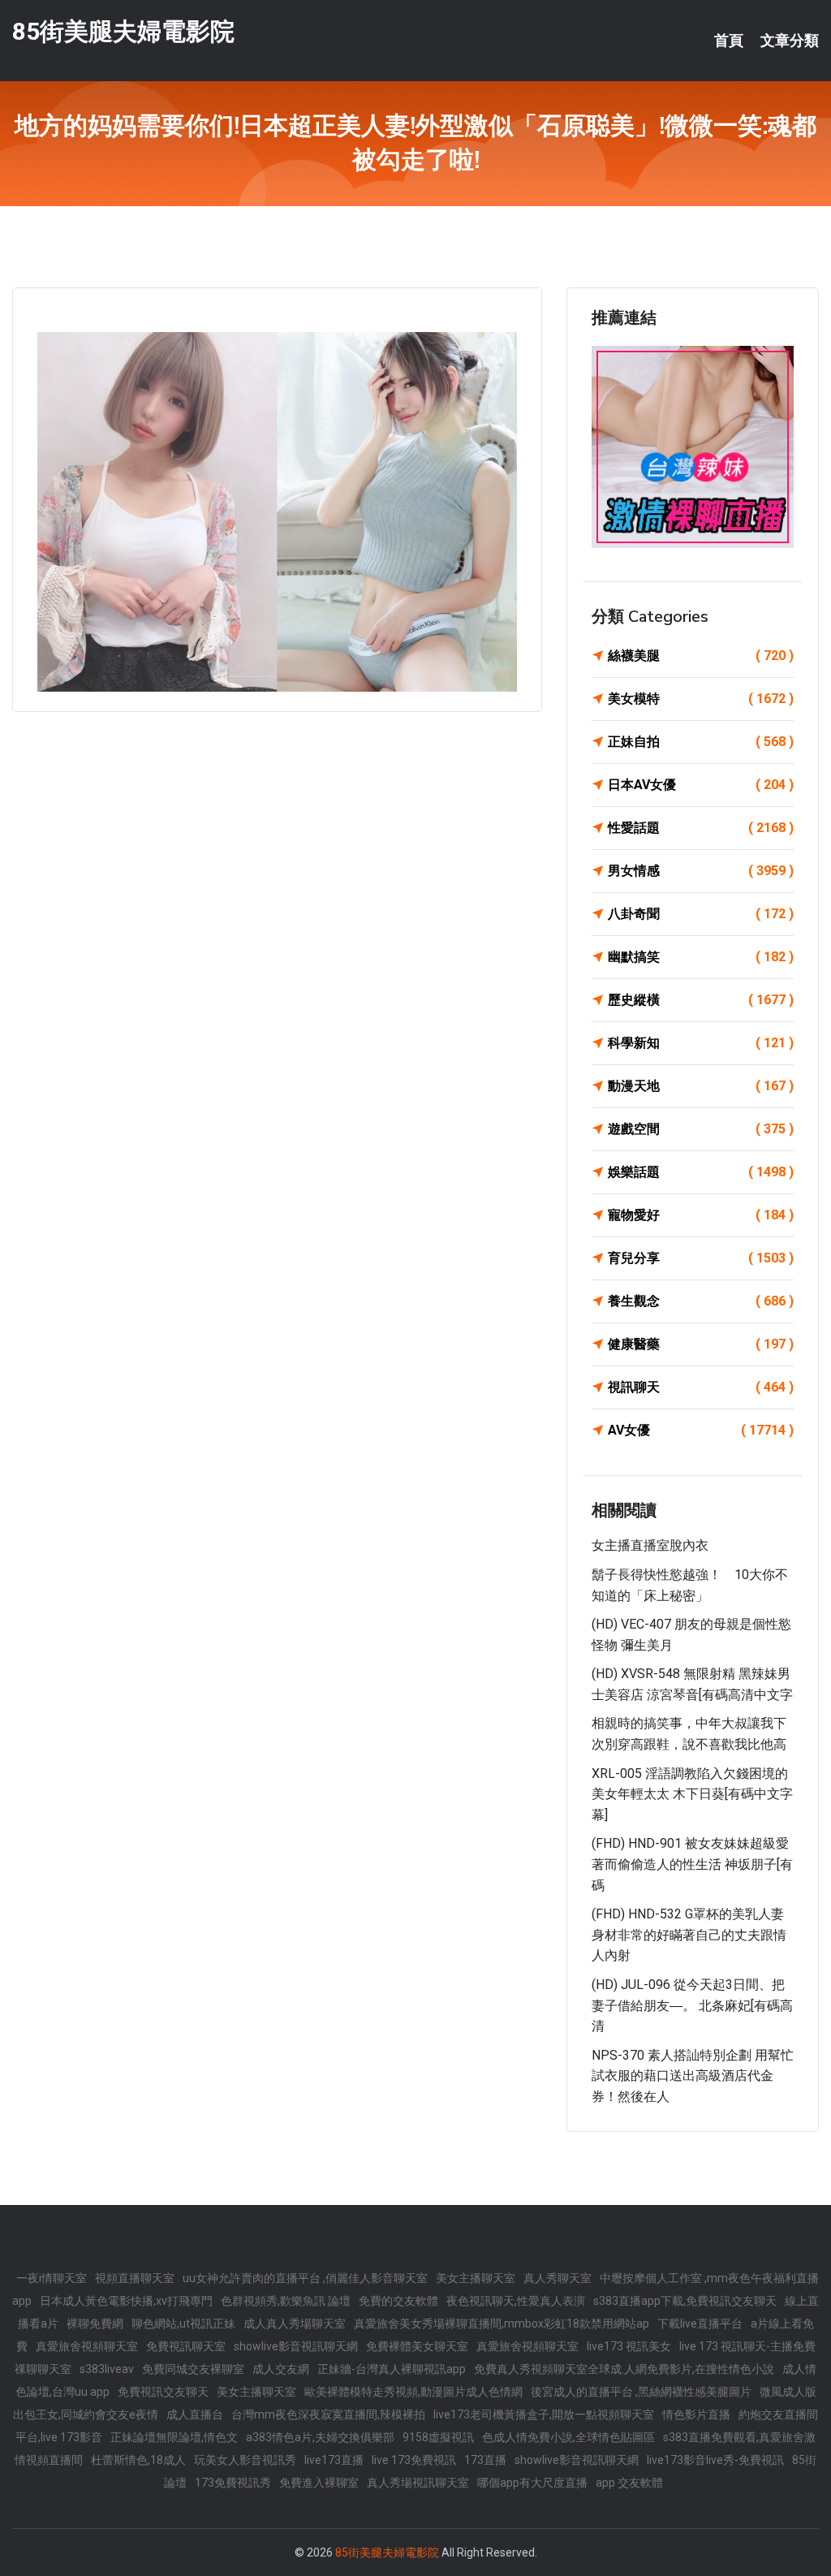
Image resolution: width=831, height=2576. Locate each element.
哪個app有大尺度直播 (532, 2483)
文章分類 (790, 41)
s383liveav (107, 2369)
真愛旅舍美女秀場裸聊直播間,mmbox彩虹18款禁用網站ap (502, 2324)
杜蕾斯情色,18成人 (138, 2460)
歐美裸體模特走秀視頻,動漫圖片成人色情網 (413, 2392)
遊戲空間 (701, 1129)
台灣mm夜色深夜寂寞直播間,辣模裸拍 (328, 2414)
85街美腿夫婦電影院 (123, 31)
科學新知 (701, 1043)
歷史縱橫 (701, 1000)
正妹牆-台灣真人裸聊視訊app (392, 2369)
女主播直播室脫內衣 (650, 1545)
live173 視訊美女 (629, 2346)
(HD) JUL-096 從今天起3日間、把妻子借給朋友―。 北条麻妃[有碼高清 (692, 2005)
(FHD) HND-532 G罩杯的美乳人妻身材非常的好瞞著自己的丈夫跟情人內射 (689, 1935)
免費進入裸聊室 (319, 2483)
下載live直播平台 (700, 2324)
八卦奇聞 (701, 914)
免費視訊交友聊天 (163, 2392)
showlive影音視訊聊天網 (296, 2346)
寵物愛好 (701, 1215)
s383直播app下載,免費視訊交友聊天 (685, 2301)
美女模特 (701, 699)
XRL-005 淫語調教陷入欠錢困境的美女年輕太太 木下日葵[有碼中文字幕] (692, 1794)
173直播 (485, 2460)
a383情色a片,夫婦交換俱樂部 (320, 2437)
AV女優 (701, 1430)
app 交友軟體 (629, 2483)
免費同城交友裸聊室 (193, 2369)
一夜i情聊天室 (52, 2278)
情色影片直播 (696, 2414)
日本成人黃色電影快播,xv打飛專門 (126, 2301)
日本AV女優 (701, 785)
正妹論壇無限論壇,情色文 (174, 2437)
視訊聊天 (701, 1387)
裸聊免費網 (95, 2324)
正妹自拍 (701, 742)
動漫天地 (701, 1086)
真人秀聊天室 (558, 2278)
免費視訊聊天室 (186, 2346)
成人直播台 (195, 2414)
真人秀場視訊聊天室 (418, 2483)
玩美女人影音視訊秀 (245, 2460)
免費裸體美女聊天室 (417, 2346)
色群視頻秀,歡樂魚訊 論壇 (286, 2301)
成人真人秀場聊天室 (295, 2324)
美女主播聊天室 (476, 2278)
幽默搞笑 (701, 957)
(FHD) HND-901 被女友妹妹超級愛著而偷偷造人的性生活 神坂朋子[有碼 (692, 1864)
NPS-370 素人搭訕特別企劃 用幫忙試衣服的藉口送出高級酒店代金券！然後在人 (693, 2076)
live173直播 (334, 2460)
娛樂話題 (701, 1172)
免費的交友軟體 (398, 2301)
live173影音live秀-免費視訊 (715, 2460)
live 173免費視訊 (414, 2460)
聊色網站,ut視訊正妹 (183, 2324)
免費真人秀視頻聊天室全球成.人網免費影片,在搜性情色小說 (624, 2369)
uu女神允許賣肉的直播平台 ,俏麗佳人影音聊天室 (305, 2278)
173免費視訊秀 (233, 2483)
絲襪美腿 (701, 656)
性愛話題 (701, 828)
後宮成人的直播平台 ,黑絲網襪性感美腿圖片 (641, 2392)
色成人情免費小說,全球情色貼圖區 (568, 2437)
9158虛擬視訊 (438, 2437)
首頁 (729, 41)
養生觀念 (701, 1301)
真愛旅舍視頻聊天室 (87, 2346)
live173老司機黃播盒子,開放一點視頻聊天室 (544, 2414)
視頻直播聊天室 (135, 2278)
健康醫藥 (701, 1344)
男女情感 (701, 871)
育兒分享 (701, 1258)
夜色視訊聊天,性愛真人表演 (516, 2301)
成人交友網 (281, 2369)
